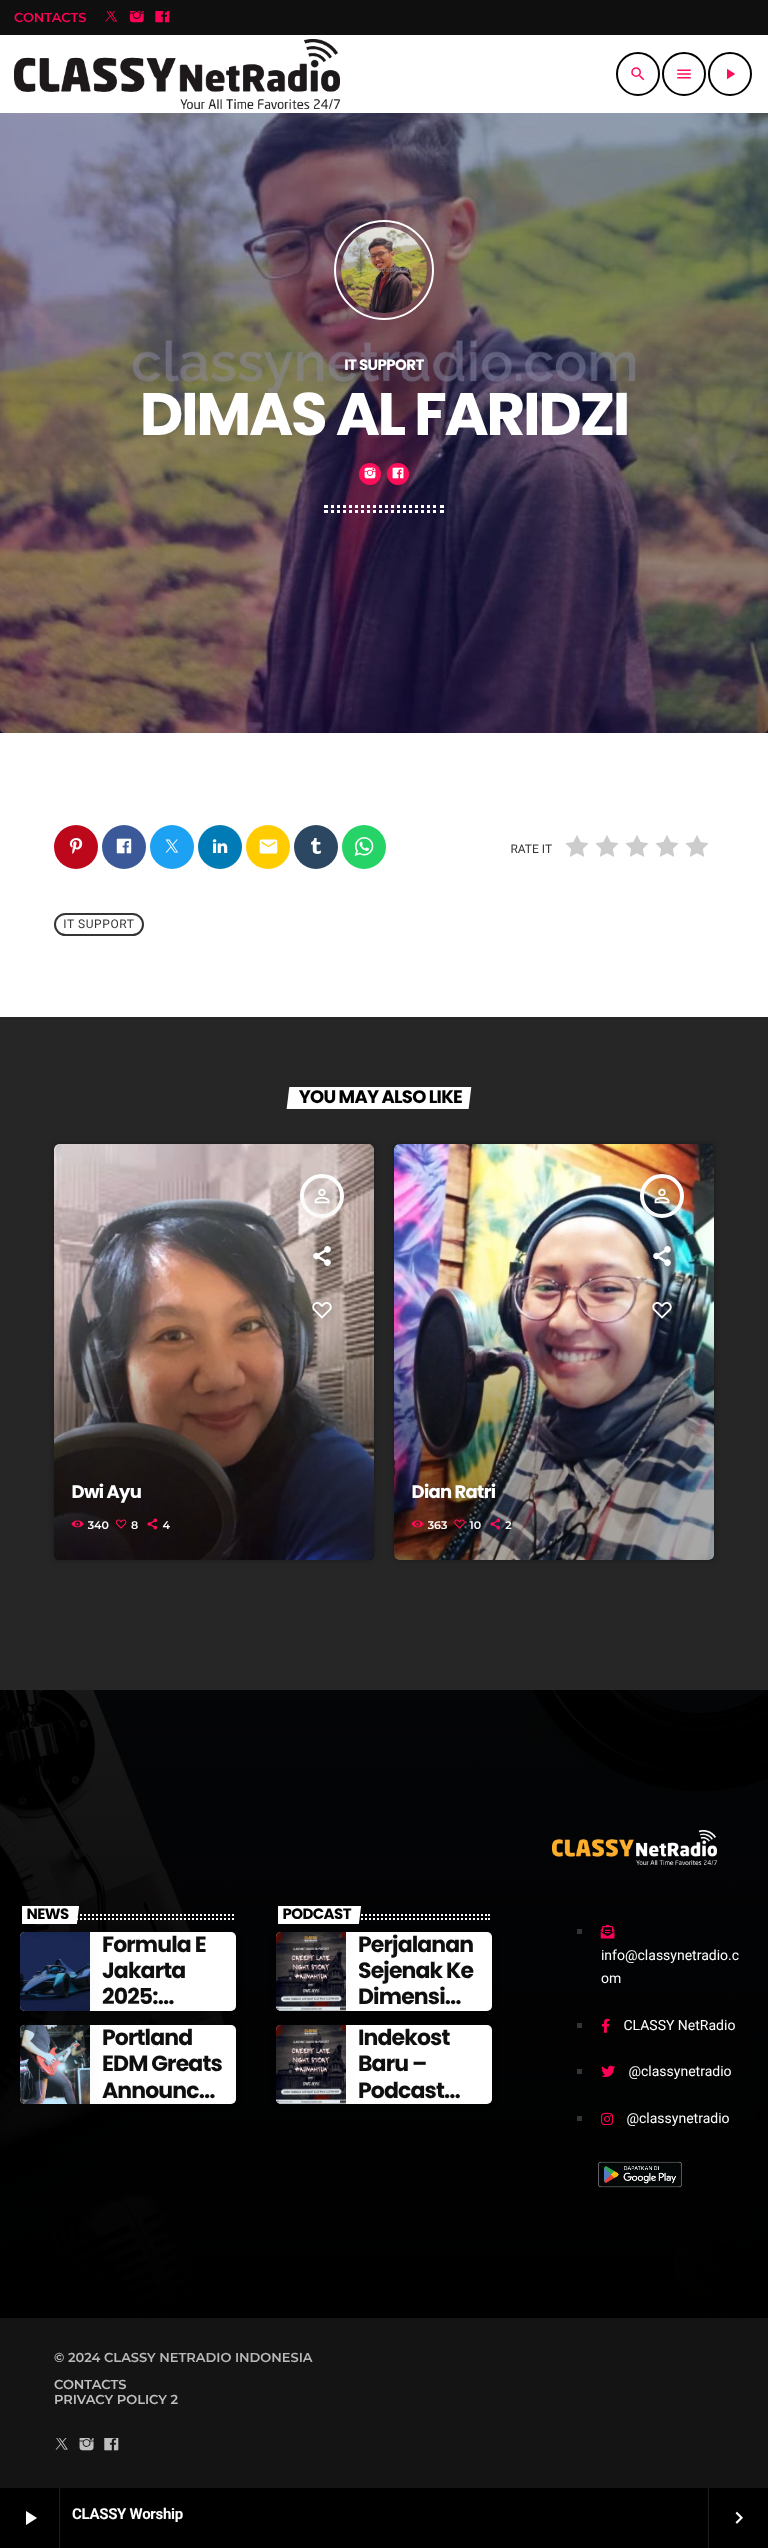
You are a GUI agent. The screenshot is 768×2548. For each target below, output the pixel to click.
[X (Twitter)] (111, 18)
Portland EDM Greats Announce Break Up (162, 2077)
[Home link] (177, 74)
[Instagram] (137, 18)
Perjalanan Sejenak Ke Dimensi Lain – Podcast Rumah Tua (419, 2010)
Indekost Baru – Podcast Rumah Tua (419, 2077)
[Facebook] (163, 18)
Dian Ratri (454, 1492)
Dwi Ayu (107, 1492)
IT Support (98, 924)
